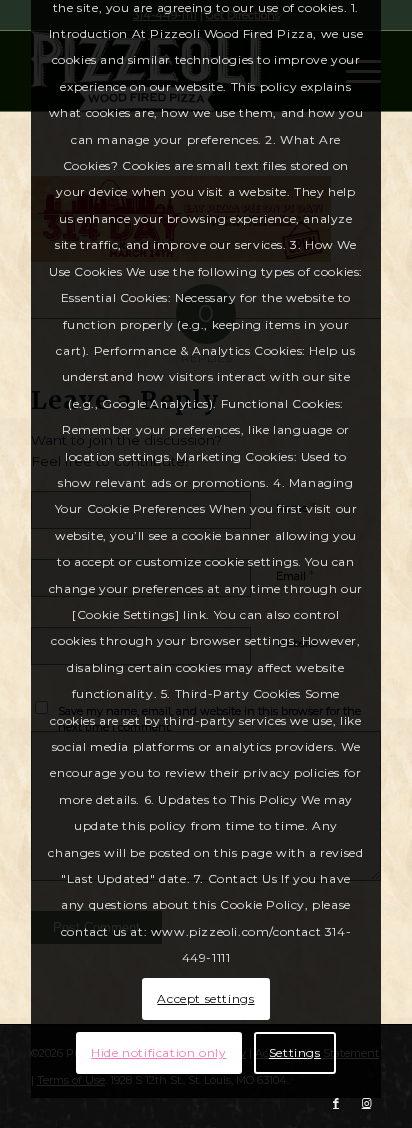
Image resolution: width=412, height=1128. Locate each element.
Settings (295, 1052)
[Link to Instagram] (366, 1103)
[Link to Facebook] (336, 1103)
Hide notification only (158, 1052)
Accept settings (205, 998)
